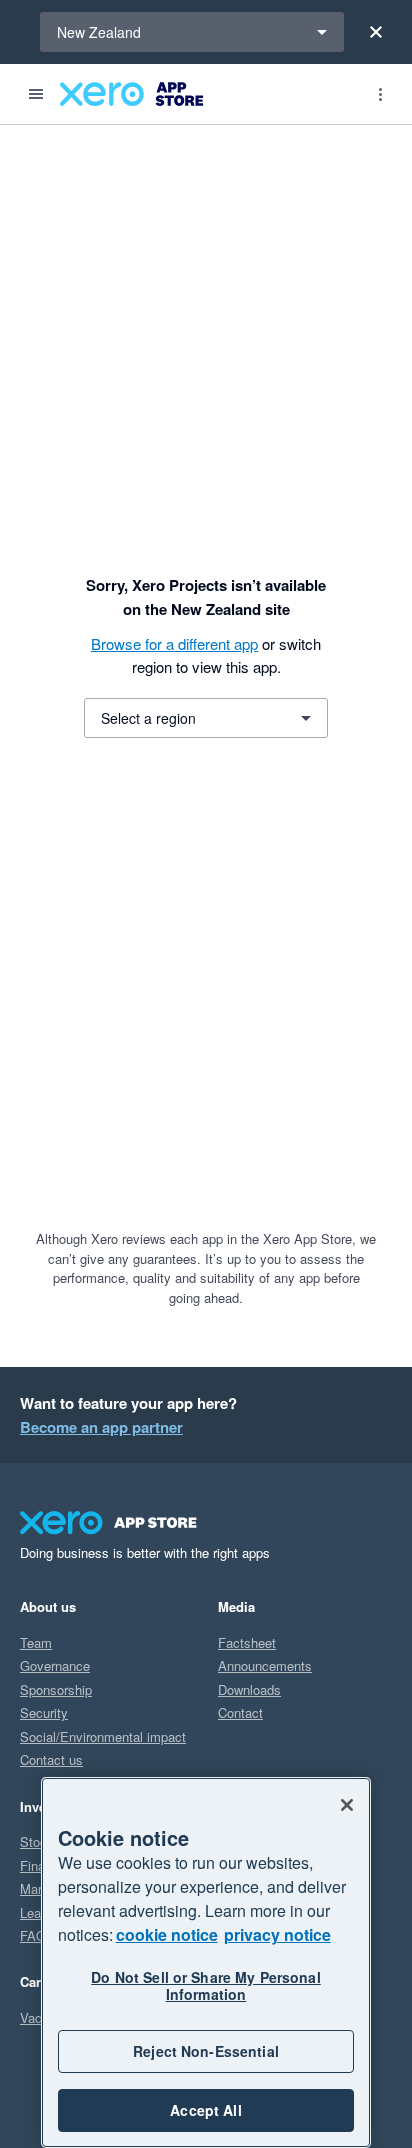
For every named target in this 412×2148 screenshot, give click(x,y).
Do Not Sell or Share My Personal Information (205, 1985)
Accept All (205, 2110)
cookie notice (167, 1934)
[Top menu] (380, 94)
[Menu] (36, 94)
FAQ (33, 1935)
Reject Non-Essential (206, 2051)
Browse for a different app (174, 643)
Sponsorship (56, 1689)
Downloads (249, 1689)
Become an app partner (101, 1427)
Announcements (265, 1665)
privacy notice (277, 1934)
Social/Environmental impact (103, 1736)
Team (36, 1642)
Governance (55, 1665)
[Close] (376, 32)
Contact (240, 1712)
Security (44, 1712)
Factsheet (247, 1642)
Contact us (51, 1759)
